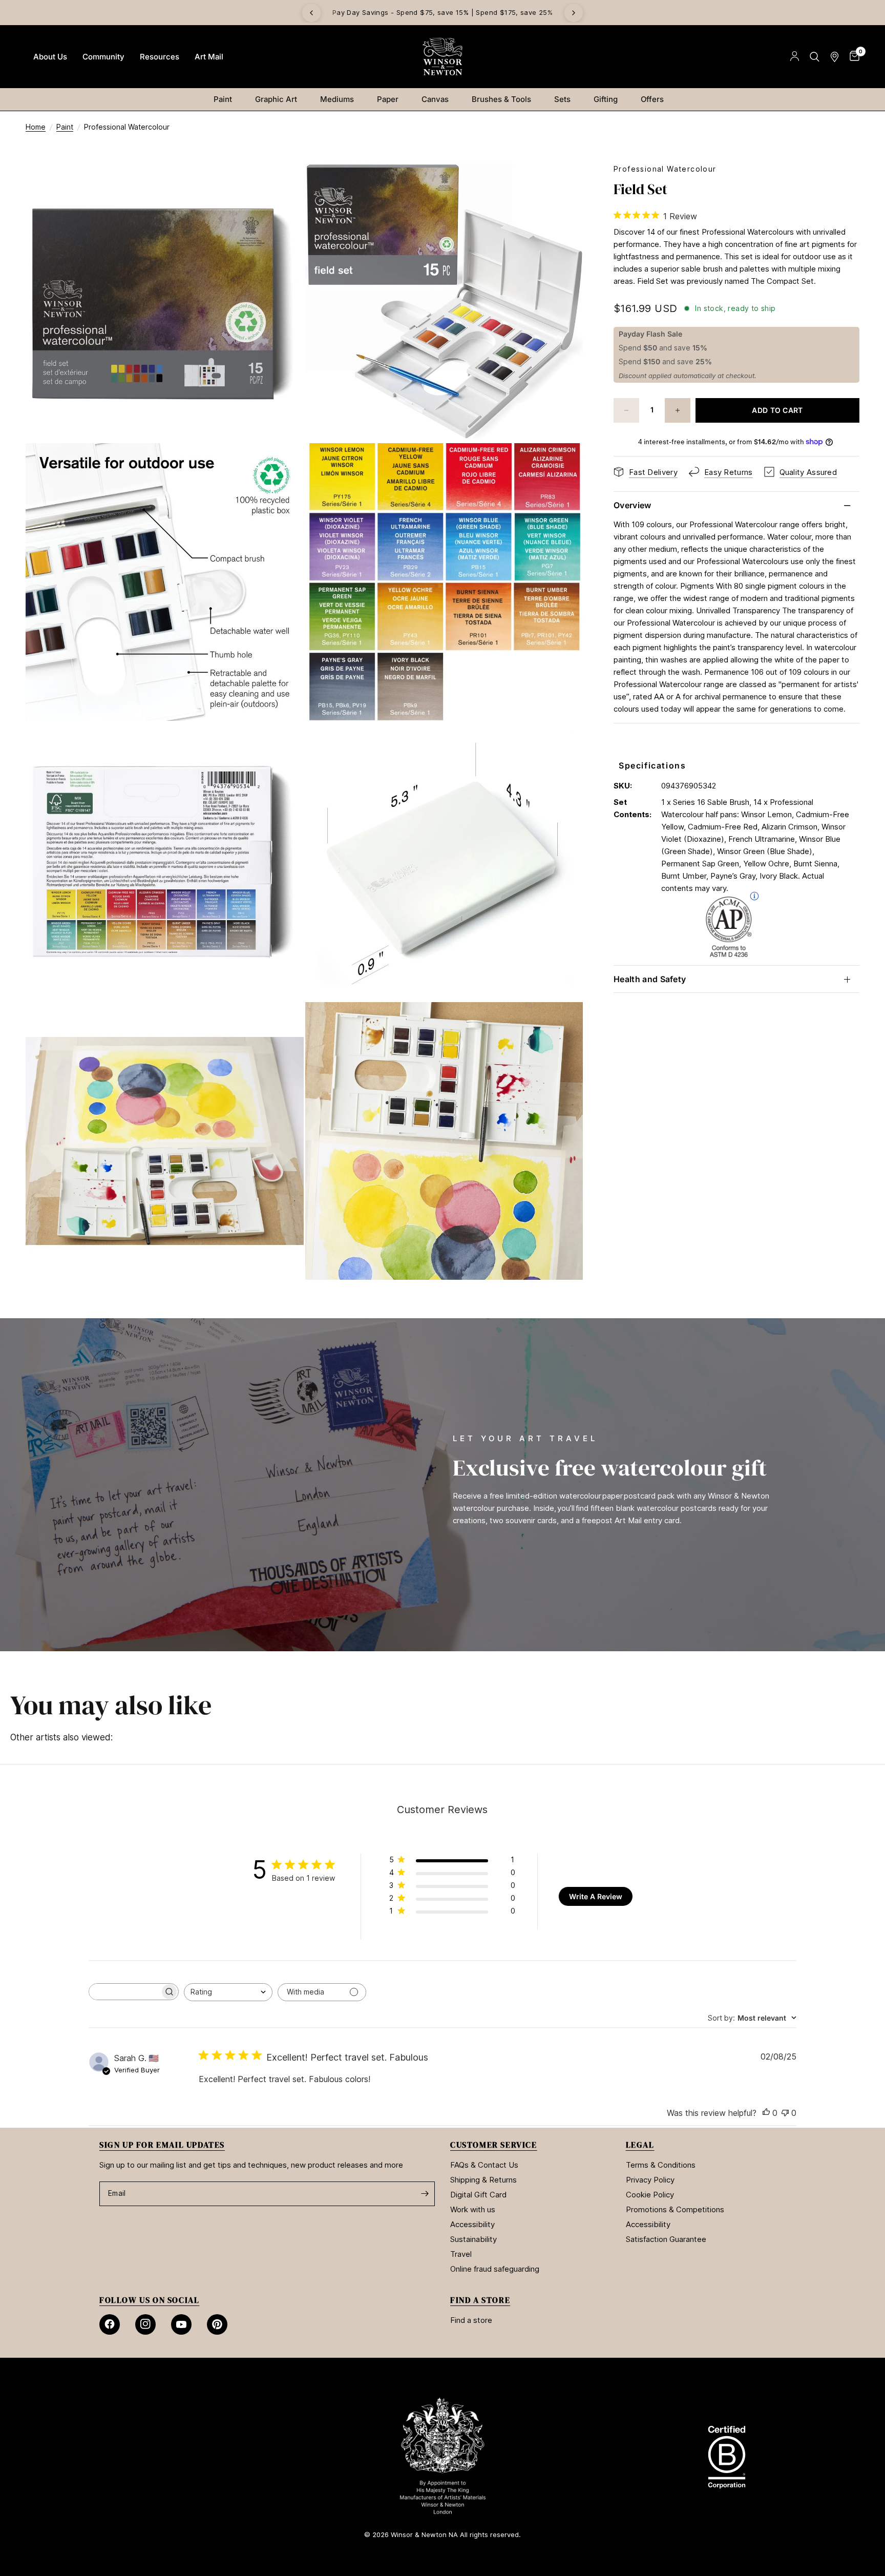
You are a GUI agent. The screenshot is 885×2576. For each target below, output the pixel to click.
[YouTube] (181, 2324)
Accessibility (472, 2224)
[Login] (795, 57)
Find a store (471, 2320)
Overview (633, 505)
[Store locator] (835, 57)
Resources (160, 57)
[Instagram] (145, 2324)
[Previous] (311, 13)
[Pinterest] (217, 2324)
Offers (652, 99)
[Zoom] (282, 185)
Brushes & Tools (501, 99)
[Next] (574, 13)
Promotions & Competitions (675, 2209)
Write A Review (596, 1896)
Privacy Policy (650, 2180)
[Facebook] (110, 2324)
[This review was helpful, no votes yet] (766, 2113)
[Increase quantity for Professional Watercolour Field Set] (678, 410)
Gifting (606, 99)
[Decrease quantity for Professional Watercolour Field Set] (626, 410)
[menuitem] (50, 57)
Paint (223, 99)
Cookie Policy (650, 2195)
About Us (50, 57)
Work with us (473, 2209)
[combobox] (228, 1992)
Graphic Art (276, 99)
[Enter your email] (425, 2194)
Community (103, 57)
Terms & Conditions (661, 2165)
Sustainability (473, 2239)
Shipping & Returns (483, 2180)
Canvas (435, 99)
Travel (461, 2254)
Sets (562, 99)
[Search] (815, 57)
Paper (388, 99)
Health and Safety (650, 979)
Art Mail (209, 57)
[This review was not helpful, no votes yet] (785, 2113)
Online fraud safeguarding (495, 2269)
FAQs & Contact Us (484, 2165)
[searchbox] (124, 1992)
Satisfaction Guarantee (666, 2239)
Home (36, 127)
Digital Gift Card (478, 2195)
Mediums (337, 99)
